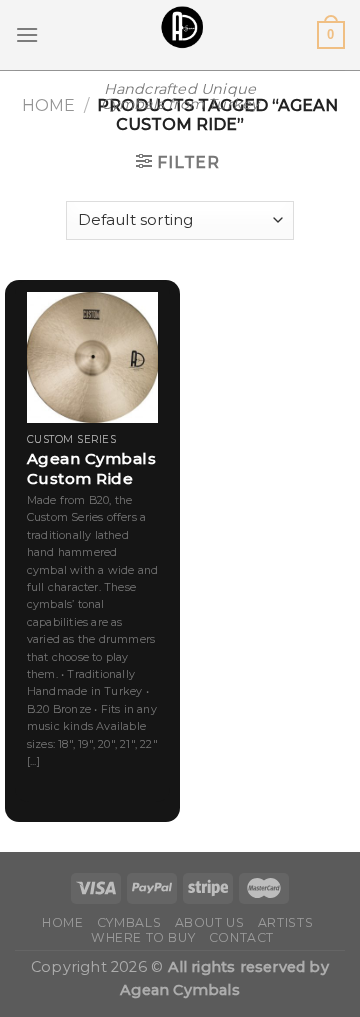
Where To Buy (143, 937)
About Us (210, 922)
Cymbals (129, 922)
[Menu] (27, 34)
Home (48, 105)
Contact (241, 937)
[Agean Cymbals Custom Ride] (92, 357)
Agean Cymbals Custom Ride (92, 468)
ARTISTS (285, 922)
